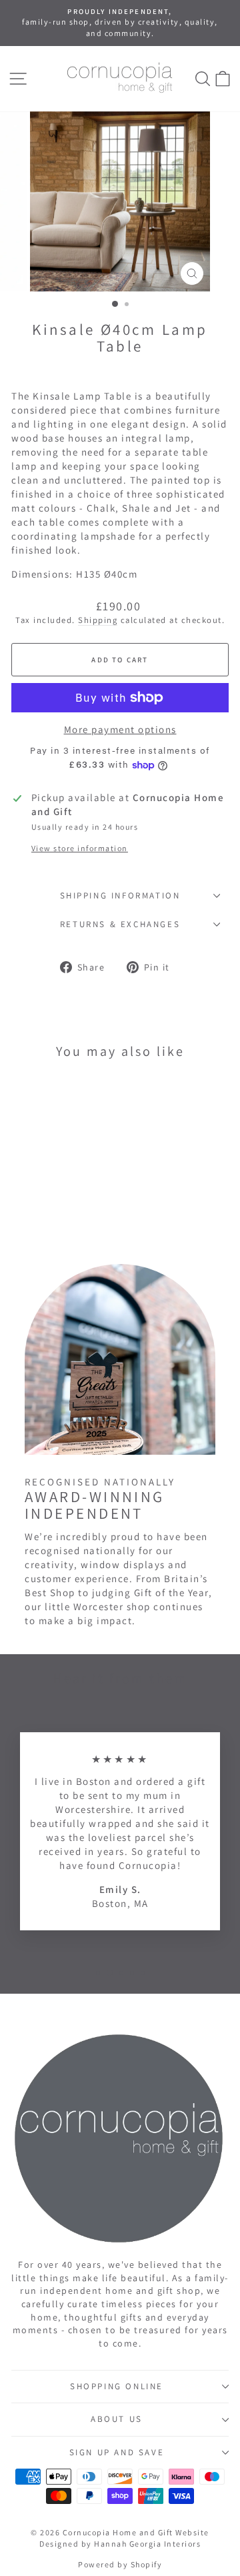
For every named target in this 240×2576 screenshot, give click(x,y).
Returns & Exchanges (120, 924)
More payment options (120, 729)
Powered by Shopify (120, 2564)
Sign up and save (117, 2452)
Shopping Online (117, 2386)
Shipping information (120, 895)
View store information (80, 848)
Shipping (98, 620)
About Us (117, 2419)
